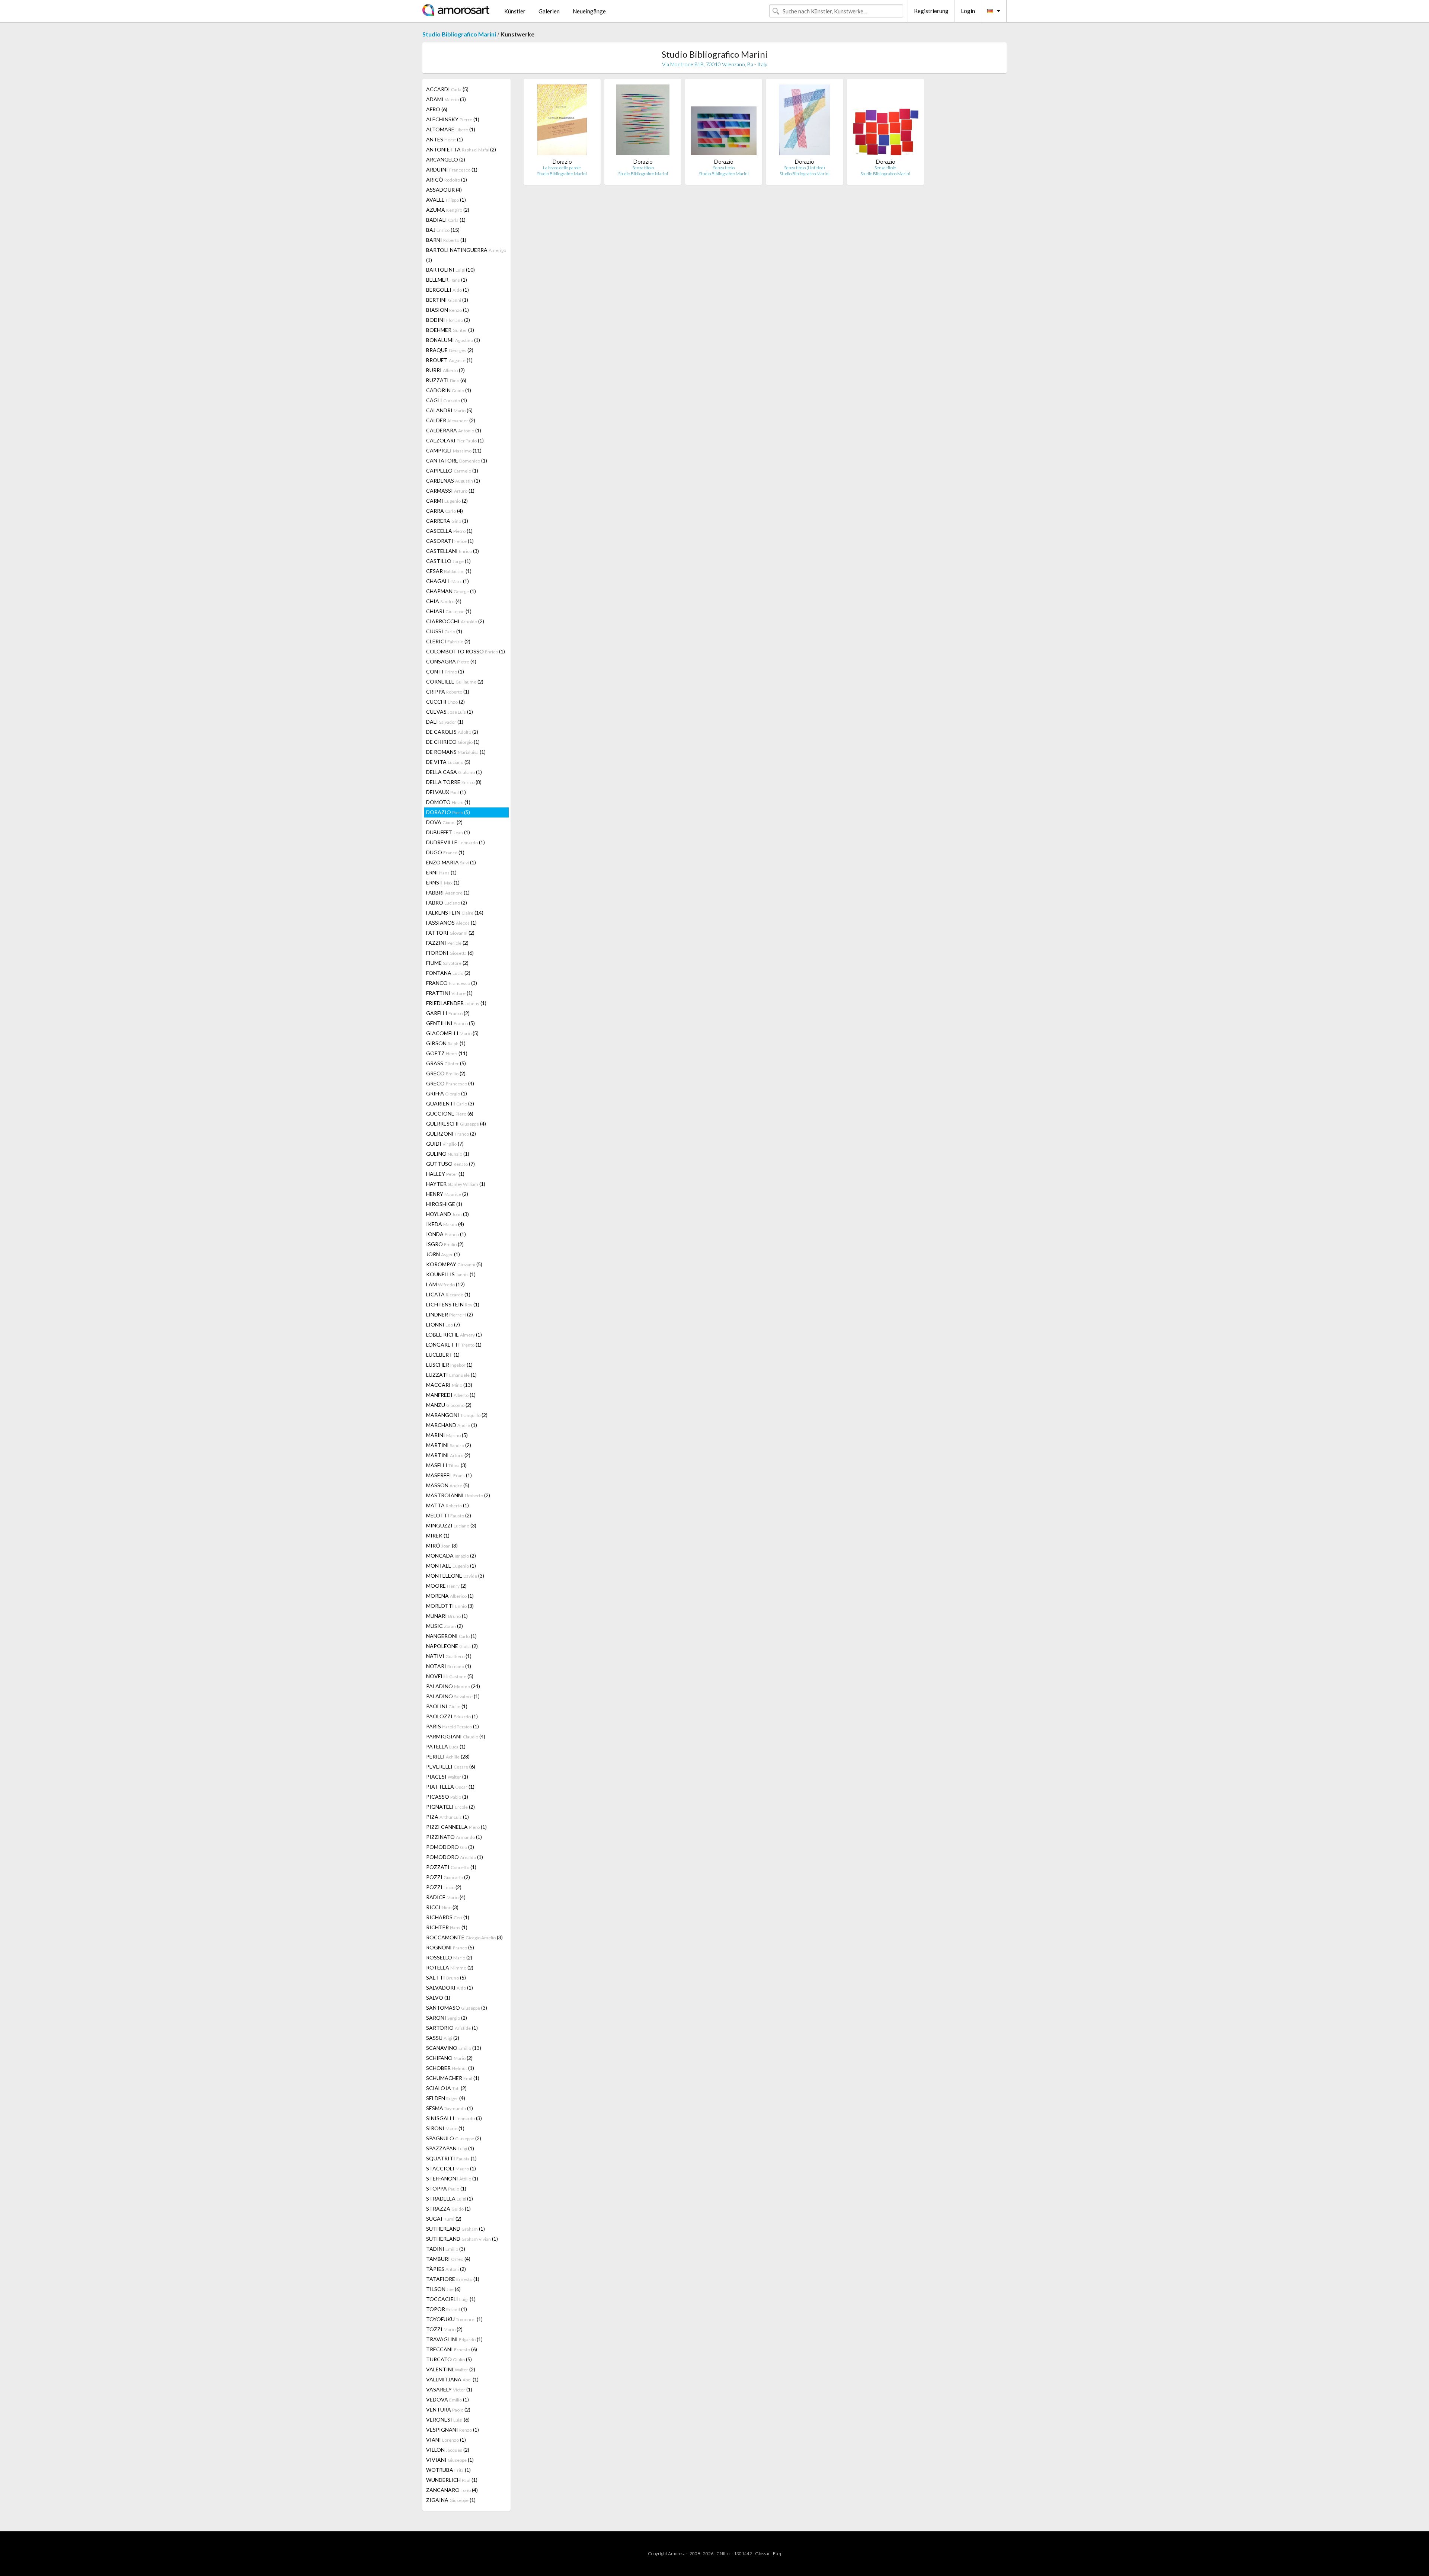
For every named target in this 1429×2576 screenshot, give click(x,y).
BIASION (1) (447, 310)
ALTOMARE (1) (451, 129)
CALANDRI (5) (449, 410)
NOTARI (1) (449, 1666)
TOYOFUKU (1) (454, 2319)
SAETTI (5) (446, 1977)
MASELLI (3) (446, 1465)
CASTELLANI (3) (453, 551)
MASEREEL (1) (449, 1475)
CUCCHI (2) (445, 702)
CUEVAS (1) (450, 712)
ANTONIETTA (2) (461, 149)
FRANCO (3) (452, 983)
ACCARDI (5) (447, 89)
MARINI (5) (447, 1435)
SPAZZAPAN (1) (450, 2148)
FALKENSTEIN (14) (455, 913)
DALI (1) (445, 722)
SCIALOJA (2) (446, 2088)
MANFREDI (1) (451, 1395)
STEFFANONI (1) (452, 2178)
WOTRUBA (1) (448, 2470)
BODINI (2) (448, 320)
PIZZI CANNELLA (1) (456, 1827)
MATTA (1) (447, 1505)
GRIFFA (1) (447, 1093)
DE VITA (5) (448, 762)
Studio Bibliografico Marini (459, 34)
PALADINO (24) (453, 1686)
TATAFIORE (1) (453, 2279)
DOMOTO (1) (448, 802)
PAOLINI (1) (447, 1706)
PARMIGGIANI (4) (456, 1736)
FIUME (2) (447, 963)
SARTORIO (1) (452, 2028)
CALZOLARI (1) (455, 440)
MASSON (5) (448, 1485)
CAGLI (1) (447, 400)
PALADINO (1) (453, 1696)
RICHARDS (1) (448, 1917)
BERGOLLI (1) (447, 290)
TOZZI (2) (444, 2329)
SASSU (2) (443, 2038)
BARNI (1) (446, 240)
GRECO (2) (446, 1073)
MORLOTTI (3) (450, 1606)
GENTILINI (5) (450, 1023)
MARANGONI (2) (457, 1415)
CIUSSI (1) (444, 631)
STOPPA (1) (446, 2188)
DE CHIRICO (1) (453, 742)
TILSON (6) (443, 2289)
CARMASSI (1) (450, 491)
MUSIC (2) (445, 1626)
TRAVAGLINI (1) (454, 2339)
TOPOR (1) (447, 2309)
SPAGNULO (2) (454, 2138)
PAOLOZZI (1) (452, 1716)
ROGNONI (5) (450, 1947)
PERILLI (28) (448, 1756)
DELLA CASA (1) (454, 772)
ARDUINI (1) (452, 169)
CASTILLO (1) (448, 561)
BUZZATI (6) (446, 380)
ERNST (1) (443, 882)
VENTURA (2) (448, 2409)
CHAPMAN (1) (451, 591)
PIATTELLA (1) (450, 1787)
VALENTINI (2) (451, 2369)
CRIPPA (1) (448, 692)
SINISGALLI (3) (454, 2118)
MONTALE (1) (451, 1566)
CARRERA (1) (447, 521)
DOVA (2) (444, 822)
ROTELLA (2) (450, 1967)
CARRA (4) (445, 511)
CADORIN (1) (449, 390)
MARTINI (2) (449, 1445)
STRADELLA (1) (450, 2199)
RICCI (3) (442, 1907)
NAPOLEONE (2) (452, 1646)
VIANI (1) (446, 2440)
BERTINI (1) (447, 300)
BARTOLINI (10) (450, 270)
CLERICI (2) (448, 641)
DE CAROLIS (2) (452, 732)
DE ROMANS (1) (456, 752)
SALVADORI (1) (450, 1988)
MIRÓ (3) (442, 1545)
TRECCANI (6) (452, 2349)
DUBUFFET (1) (448, 832)
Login (968, 11)
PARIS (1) (453, 1726)
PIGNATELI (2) (450, 1807)
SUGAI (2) (444, 2219)
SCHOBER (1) (450, 2068)
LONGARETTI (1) (454, 1345)
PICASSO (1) (447, 1797)
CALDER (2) (451, 420)
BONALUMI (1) (453, 340)
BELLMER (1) (447, 280)
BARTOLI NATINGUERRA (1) (466, 255)
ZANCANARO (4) (452, 2490)
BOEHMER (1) (450, 330)
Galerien (549, 11)
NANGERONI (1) (451, 1636)
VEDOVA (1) (447, 2399)
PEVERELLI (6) (451, 1767)
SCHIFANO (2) (449, 2058)
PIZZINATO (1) (454, 1837)
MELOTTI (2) (449, 1515)
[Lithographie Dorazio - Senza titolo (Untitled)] (805, 121)
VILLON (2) (448, 2450)
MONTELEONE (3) (455, 1576)
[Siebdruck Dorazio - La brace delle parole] (562, 121)
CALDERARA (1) (454, 430)
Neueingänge (589, 11)
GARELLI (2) (448, 1013)
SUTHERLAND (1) (455, 2229)
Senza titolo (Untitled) (805, 168)
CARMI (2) (447, 501)
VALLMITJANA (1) (452, 2379)
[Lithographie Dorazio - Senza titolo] (643, 121)
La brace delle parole (562, 168)
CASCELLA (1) (449, 531)
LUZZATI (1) (451, 1375)
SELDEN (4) (446, 2098)
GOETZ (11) (447, 1053)
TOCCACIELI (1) (451, 2299)
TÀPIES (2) (446, 2269)
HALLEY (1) (445, 1174)
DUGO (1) (445, 852)
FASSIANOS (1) (451, 923)
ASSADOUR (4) (444, 190)
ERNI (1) (441, 872)
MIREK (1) (438, 1535)
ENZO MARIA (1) (451, 862)
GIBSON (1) (446, 1043)
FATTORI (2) (450, 933)
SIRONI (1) (445, 2128)
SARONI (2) (447, 2018)
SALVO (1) (438, 1998)
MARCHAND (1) (452, 1425)
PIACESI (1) (447, 1777)
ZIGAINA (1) (451, 2500)
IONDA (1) (446, 1234)
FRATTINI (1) (449, 993)
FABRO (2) (447, 903)
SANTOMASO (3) (457, 2008)
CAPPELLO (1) (452, 471)
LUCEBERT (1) (443, 1355)
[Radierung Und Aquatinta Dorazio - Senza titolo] (724, 121)
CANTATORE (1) (457, 460)
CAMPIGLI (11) (454, 450)
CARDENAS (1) (453, 481)
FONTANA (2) (448, 973)
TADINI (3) (446, 2249)
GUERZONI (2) (451, 1134)
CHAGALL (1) (447, 581)
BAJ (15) (443, 230)
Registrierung (931, 11)
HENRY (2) (447, 1194)
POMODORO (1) (455, 1857)
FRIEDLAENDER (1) (456, 1003)
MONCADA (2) (451, 1556)
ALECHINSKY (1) (453, 119)
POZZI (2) (448, 1877)
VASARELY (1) (449, 2389)
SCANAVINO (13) (454, 2048)
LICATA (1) (448, 1294)
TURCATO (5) (449, 2359)
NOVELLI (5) (450, 1676)
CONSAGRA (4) (451, 661)
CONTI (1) (445, 671)
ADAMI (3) (446, 99)
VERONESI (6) (448, 2420)
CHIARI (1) (449, 611)
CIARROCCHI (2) (455, 621)
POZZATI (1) (451, 1867)
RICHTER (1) (447, 1927)
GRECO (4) (450, 1083)
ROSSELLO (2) (449, 1957)
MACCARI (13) (449, 1385)
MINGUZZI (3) (451, 1525)
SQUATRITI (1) (451, 2158)
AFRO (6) (437, 109)
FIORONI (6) (450, 953)
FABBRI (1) (448, 892)
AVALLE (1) (446, 200)
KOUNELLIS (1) (451, 1274)
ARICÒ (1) (447, 180)
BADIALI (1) (446, 220)
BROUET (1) (449, 360)
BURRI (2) (445, 370)
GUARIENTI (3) (450, 1103)
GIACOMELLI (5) (452, 1033)
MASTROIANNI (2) (458, 1495)
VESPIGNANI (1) (453, 2430)
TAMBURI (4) (448, 2259)
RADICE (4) (446, 1897)
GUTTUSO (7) (450, 1164)
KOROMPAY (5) (454, 1264)
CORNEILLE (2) (455, 681)
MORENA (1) (450, 1596)
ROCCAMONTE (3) (464, 1937)
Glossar (763, 2553)
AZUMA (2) (448, 210)
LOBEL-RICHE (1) (454, 1335)
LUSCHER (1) (449, 1365)
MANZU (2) (449, 1405)
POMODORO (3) (450, 1847)
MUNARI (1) (447, 1616)
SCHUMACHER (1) (453, 2078)
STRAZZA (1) (448, 2209)
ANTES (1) (445, 139)
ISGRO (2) (445, 1244)
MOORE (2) (446, 1586)
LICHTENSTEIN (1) (453, 1304)
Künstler (515, 11)
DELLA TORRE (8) (454, 782)
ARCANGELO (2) (446, 159)
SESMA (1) (450, 2108)
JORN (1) (443, 1254)
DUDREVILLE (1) (455, 842)
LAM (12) (445, 1284)
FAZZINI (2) (447, 943)
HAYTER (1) (456, 1184)
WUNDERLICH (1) (452, 2480)
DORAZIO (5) (448, 812)
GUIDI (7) (445, 1144)
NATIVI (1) (449, 1656)
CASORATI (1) (450, 541)
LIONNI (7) (443, 1324)
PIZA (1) (447, 1817)
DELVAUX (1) (446, 792)
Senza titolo (643, 168)
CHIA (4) (444, 601)
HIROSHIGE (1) (444, 1204)
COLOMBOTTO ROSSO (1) (466, 651)
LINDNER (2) (450, 1314)
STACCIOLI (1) (451, 2168)
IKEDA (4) (445, 1224)
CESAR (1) (449, 571)
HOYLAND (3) (447, 1214)
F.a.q (777, 2553)
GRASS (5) (446, 1063)
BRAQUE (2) (450, 350)
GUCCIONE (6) (450, 1113)
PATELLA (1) (446, 1746)
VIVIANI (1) (450, 2460)
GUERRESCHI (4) (456, 1124)
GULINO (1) (448, 1154)
